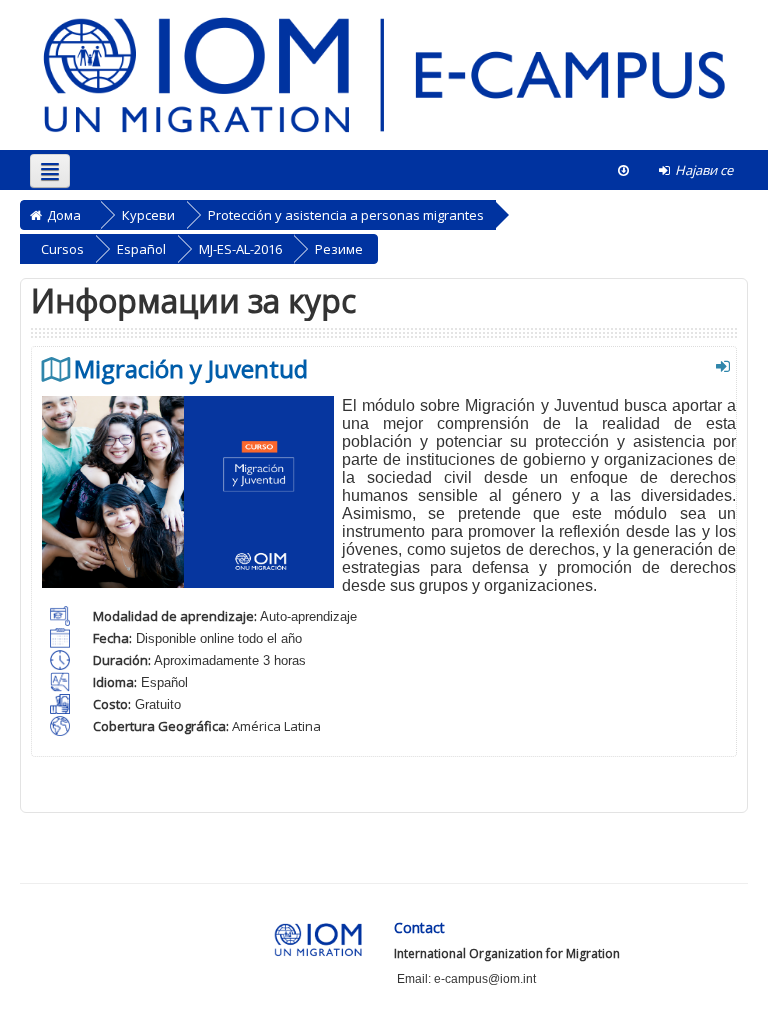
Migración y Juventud (191, 369)
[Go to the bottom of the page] (623, 170)
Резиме (339, 249)
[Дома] (384, 74)
